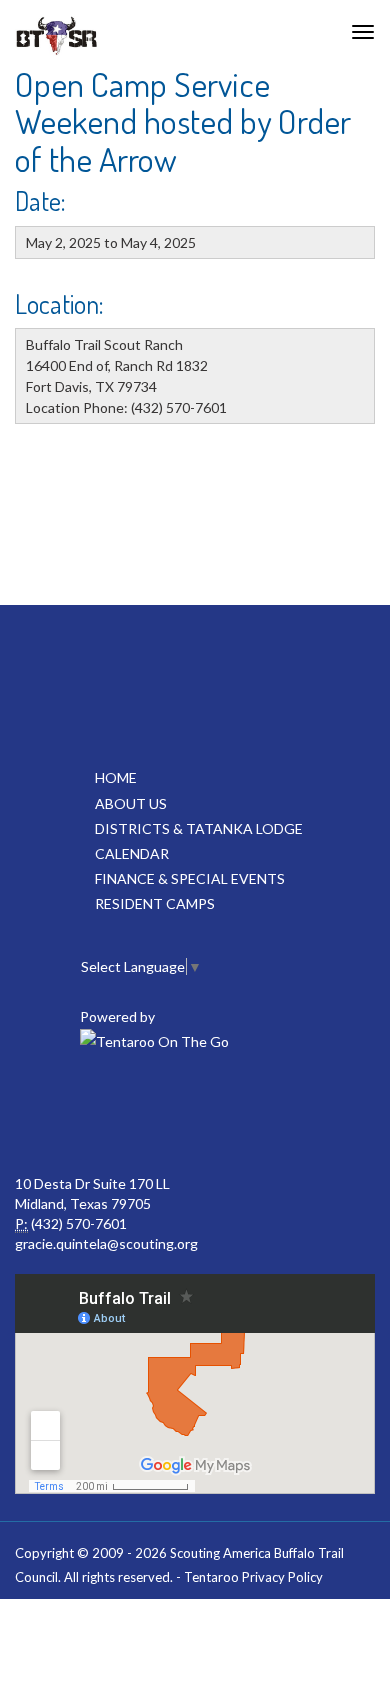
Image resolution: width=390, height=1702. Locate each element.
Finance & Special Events (190, 878)
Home (116, 777)
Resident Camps (155, 903)
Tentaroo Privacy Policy (253, 1577)
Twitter (193, 1114)
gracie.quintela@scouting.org (106, 1243)
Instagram (281, 1114)
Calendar (132, 853)
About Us (131, 803)
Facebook (105, 1114)
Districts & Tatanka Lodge (199, 828)
